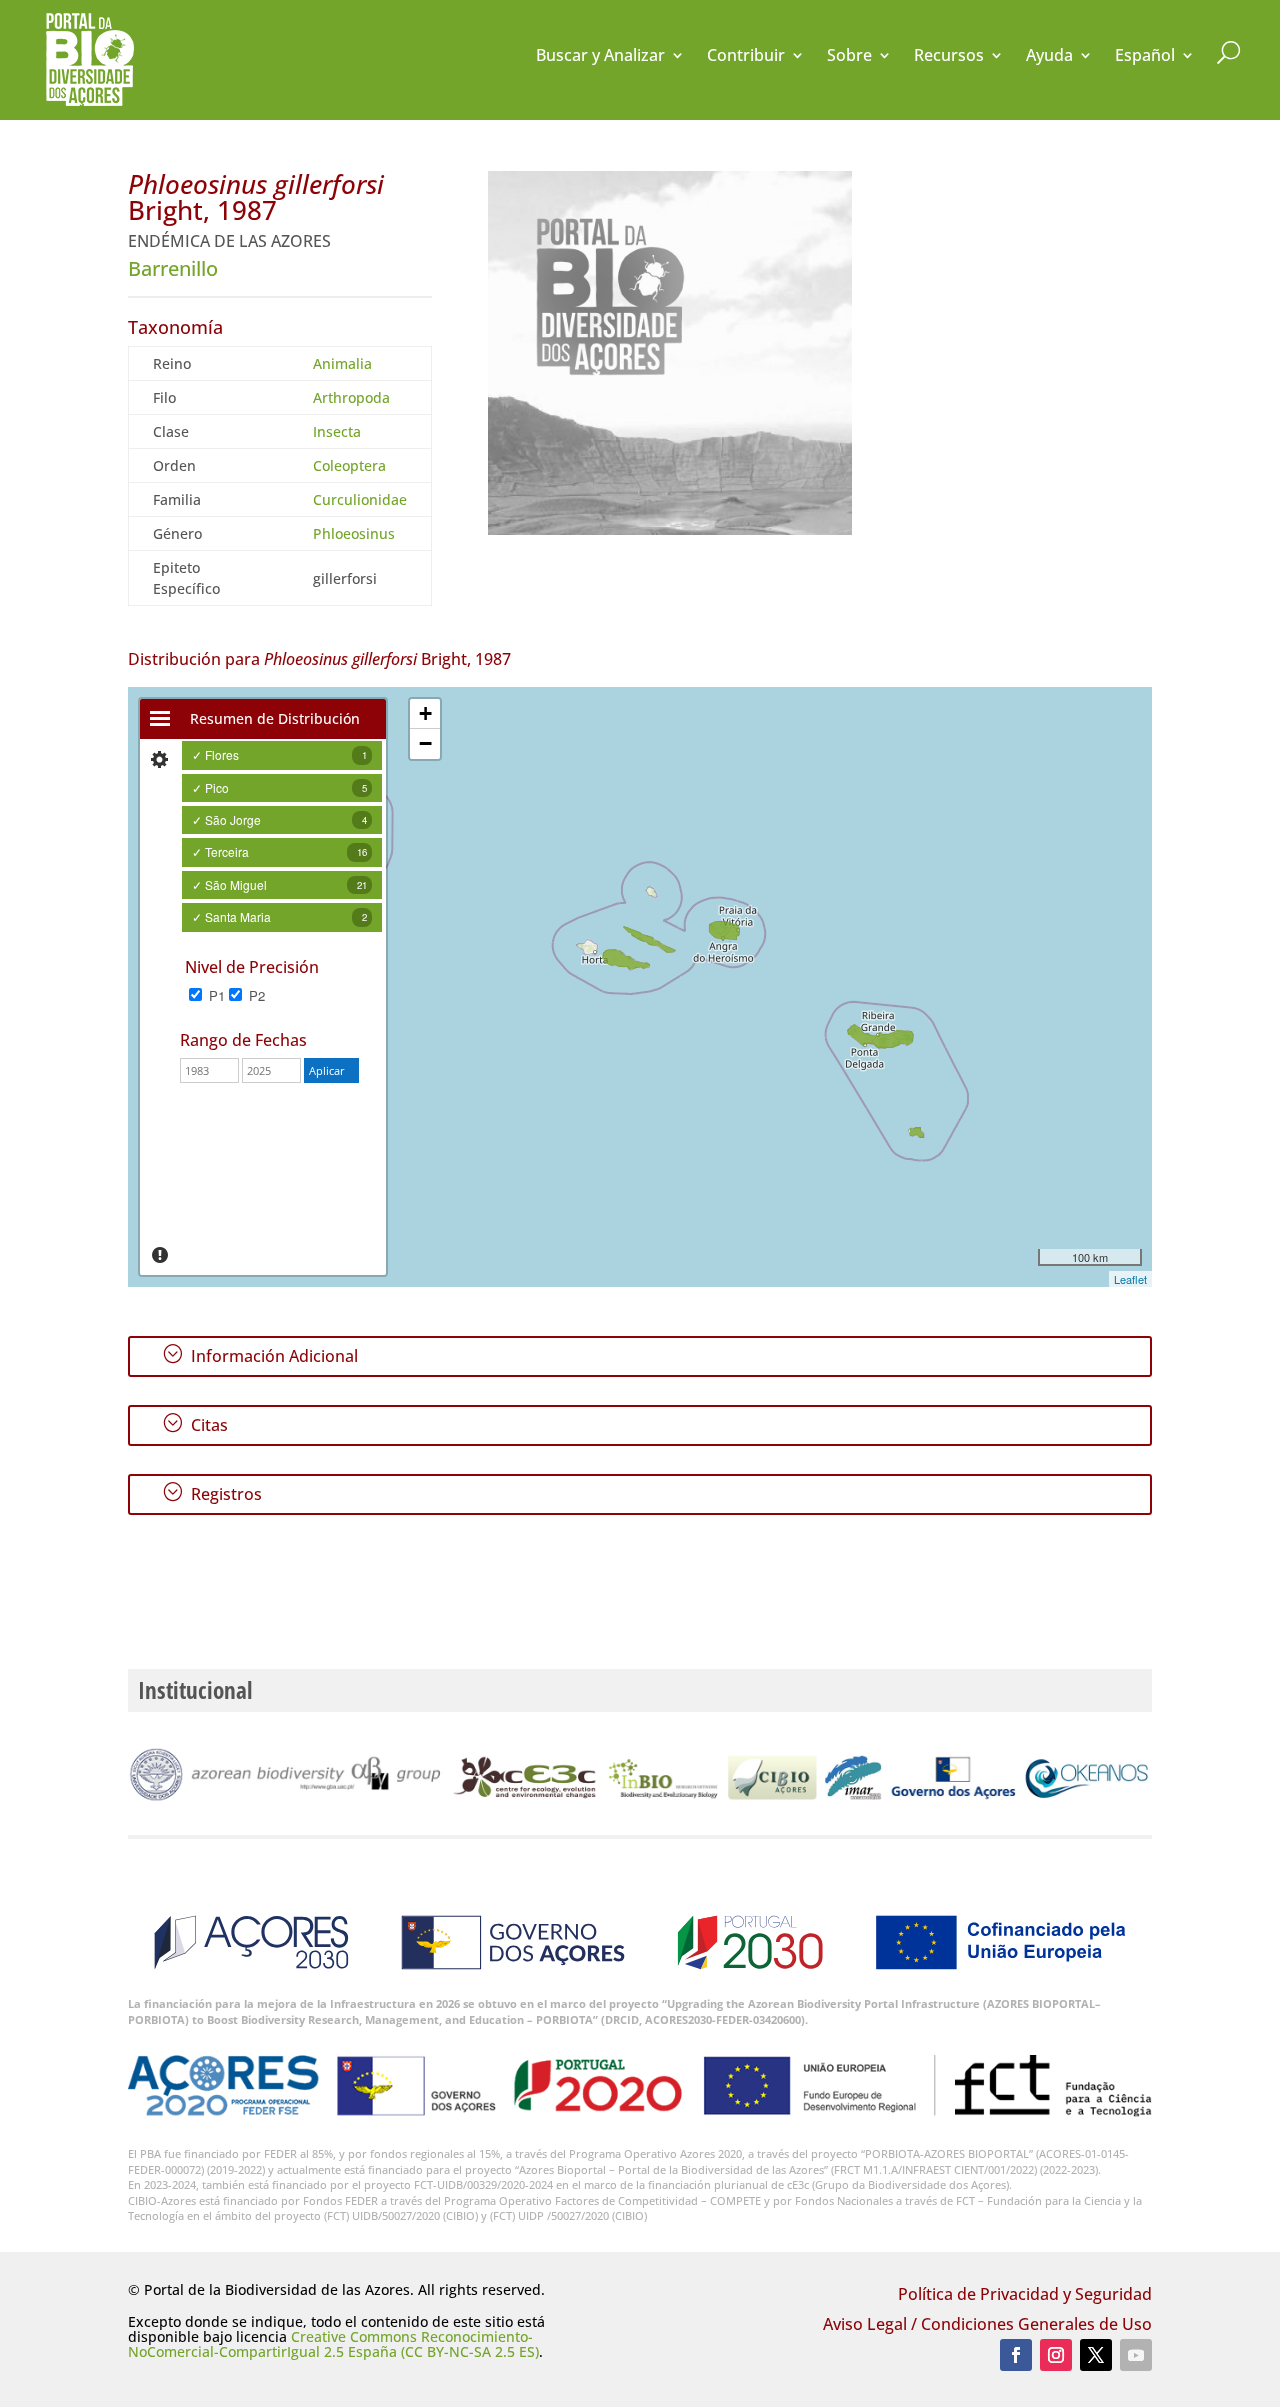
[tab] (160, 719)
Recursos (949, 57)
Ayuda (1049, 57)
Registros (212, 1493)
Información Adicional (260, 1355)
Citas (195, 1424)
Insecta (337, 431)
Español (1145, 57)
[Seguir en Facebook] (1016, 2355)
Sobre (849, 57)
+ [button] (425, 713)
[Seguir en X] (1096, 2355)
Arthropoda (351, 397)
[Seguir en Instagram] (1056, 2355)
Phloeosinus (354, 533)
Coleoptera (349, 465)
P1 (215, 995)
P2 (255, 995)
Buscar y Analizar (600, 57)
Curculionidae (360, 499)
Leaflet (1130, 1279)
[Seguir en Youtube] (1136, 2355)
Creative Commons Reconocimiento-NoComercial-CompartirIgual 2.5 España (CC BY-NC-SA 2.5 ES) (333, 2344)
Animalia (342, 363)
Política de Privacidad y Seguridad (1025, 2296)
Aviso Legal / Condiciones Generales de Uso (987, 2326)
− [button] (425, 743)
